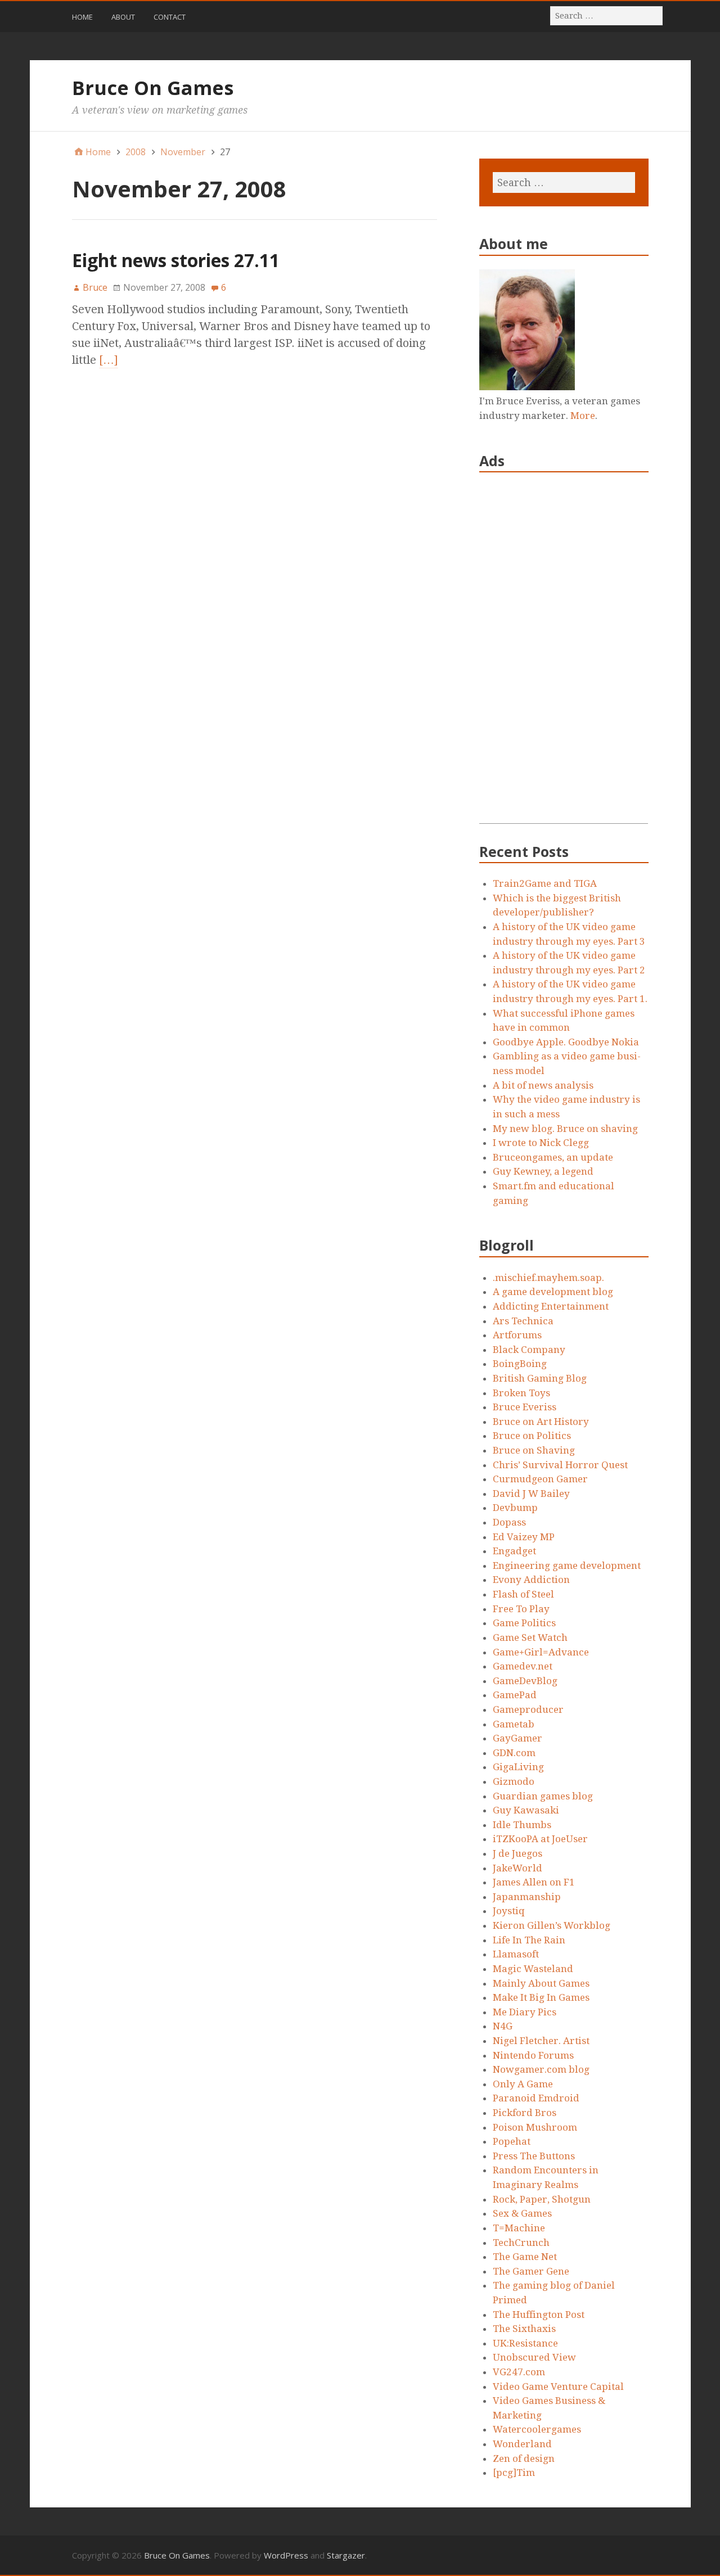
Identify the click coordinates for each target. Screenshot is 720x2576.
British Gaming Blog (540, 1378)
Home (82, 17)
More (583, 416)
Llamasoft (516, 1954)
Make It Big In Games (541, 1997)
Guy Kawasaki (526, 1810)
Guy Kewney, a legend (543, 1171)
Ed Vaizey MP (524, 1537)
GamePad (515, 1695)
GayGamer (517, 1738)
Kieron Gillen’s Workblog (552, 1925)
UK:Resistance (525, 2343)
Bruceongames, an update (553, 1157)
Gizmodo (514, 1781)
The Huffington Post (539, 2315)
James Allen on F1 (534, 1882)
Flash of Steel (523, 1594)
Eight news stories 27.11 (176, 260)
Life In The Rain (529, 1940)
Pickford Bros (525, 2113)
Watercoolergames (537, 2429)
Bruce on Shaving (534, 1450)
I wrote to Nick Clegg (541, 1143)
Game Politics (524, 1623)
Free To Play (521, 1609)
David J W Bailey (531, 1494)
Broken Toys (521, 1393)
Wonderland (522, 2444)
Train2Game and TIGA (545, 883)
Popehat (512, 2141)
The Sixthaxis (524, 2329)
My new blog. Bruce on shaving (565, 1129)
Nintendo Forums (533, 2055)
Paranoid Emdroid (536, 2098)
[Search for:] (607, 15)
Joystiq (509, 1911)
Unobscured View (534, 2357)
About (123, 17)
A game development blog (553, 1292)
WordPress (286, 2555)
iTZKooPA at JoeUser (540, 1839)
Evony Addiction (531, 1580)
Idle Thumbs (522, 1825)
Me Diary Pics (525, 2012)
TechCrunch (521, 2243)
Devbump (515, 1508)
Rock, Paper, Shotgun (542, 2199)
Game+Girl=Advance (541, 1652)
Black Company (529, 1350)
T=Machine (519, 2228)
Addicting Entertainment (551, 1306)
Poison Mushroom (535, 2127)
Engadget (514, 1551)
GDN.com (514, 1753)
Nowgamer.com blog (541, 2069)
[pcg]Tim (514, 2473)
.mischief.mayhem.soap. (548, 1278)
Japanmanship (527, 1897)
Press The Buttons (534, 2156)
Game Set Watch (530, 1637)
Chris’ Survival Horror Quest (560, 1465)
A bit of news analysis (543, 1085)
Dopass (509, 1522)
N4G (503, 2026)
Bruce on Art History (541, 1422)
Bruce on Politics (532, 1436)
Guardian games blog (543, 1796)
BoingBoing (520, 1364)
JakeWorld (517, 1868)
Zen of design (524, 2458)
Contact (170, 17)
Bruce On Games (153, 88)
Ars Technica (523, 1321)
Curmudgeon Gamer (540, 1479)
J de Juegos (517, 1853)
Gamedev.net (523, 1666)
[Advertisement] (564, 655)
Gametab (514, 1724)
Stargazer (346, 2555)
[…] (109, 360)
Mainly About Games (541, 1983)
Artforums (517, 1335)
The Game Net (525, 2257)
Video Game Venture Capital (558, 2386)
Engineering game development (567, 1566)
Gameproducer (528, 1709)
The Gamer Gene (531, 2271)
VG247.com (519, 2372)
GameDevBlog (525, 1681)
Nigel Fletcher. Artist (541, 2041)
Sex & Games (522, 2213)
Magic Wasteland (533, 1969)
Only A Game (523, 2084)
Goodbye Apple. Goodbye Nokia (566, 1042)
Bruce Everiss (525, 1407)
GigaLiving (518, 1767)
